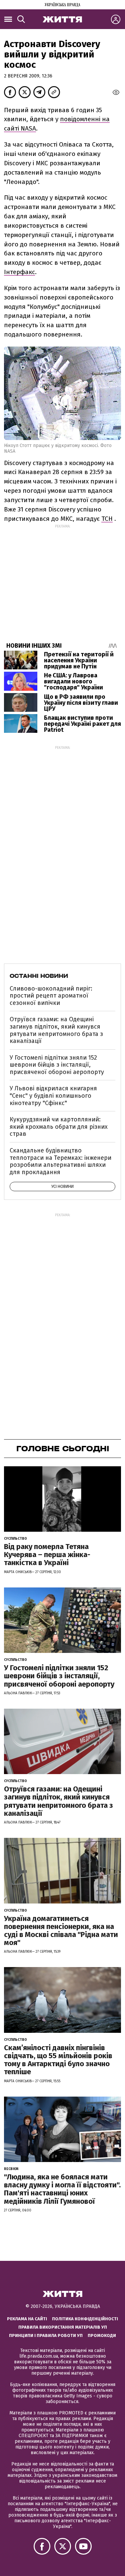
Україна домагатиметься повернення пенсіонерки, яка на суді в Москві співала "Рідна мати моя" (61, 1931)
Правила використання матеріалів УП (63, 2327)
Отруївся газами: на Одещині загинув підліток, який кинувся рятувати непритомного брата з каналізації (56, 1030)
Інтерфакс (19, 272)
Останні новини (39, 976)
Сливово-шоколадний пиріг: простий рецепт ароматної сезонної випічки (51, 996)
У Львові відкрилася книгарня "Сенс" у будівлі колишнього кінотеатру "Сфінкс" (53, 1096)
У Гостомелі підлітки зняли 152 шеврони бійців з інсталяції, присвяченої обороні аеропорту (57, 1065)
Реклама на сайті (27, 2319)
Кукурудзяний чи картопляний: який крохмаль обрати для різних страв (59, 1127)
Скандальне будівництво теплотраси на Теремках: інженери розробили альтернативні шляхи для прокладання (60, 1161)
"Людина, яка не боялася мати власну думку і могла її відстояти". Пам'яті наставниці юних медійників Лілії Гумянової (62, 2189)
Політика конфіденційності (85, 2319)
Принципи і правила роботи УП (46, 2335)
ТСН (107, 519)
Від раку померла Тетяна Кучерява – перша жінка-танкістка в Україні (47, 1555)
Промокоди (102, 2335)
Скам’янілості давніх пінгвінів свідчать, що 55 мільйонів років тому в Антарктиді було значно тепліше (58, 2060)
